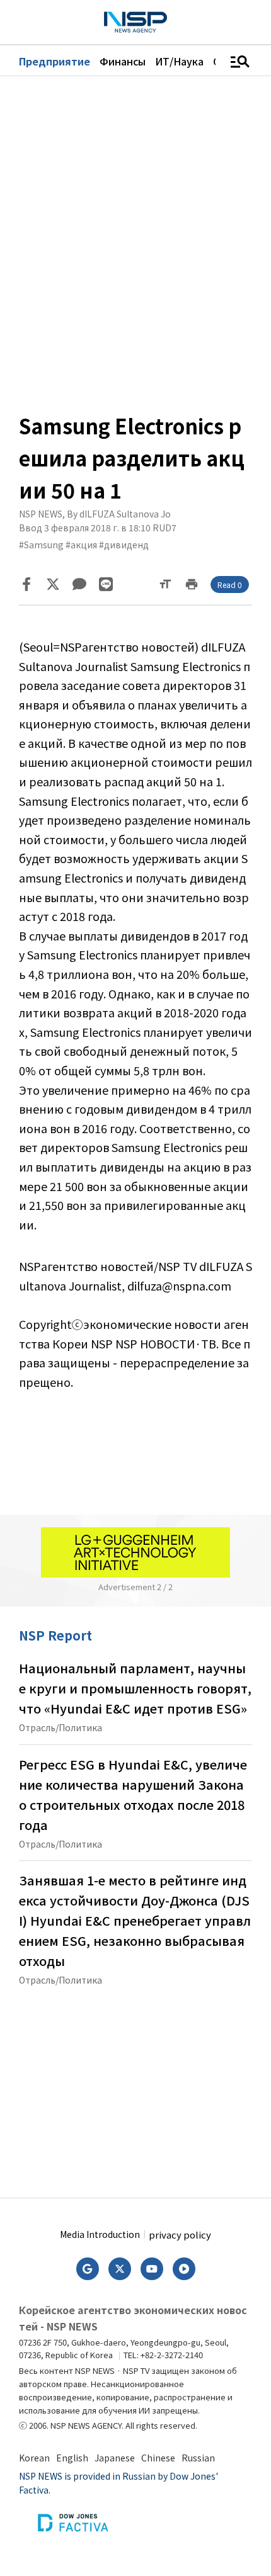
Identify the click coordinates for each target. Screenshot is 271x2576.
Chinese (158, 2458)
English (72, 2458)
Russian (198, 2458)
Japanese (115, 2458)
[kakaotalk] (79, 584)
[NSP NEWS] (135, 22)
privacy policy (180, 2234)
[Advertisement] (135, 2087)
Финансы (123, 61)
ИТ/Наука (179, 61)
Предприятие (55, 61)
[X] (53, 584)
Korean (34, 2458)
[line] (106, 584)
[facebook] (26, 584)
